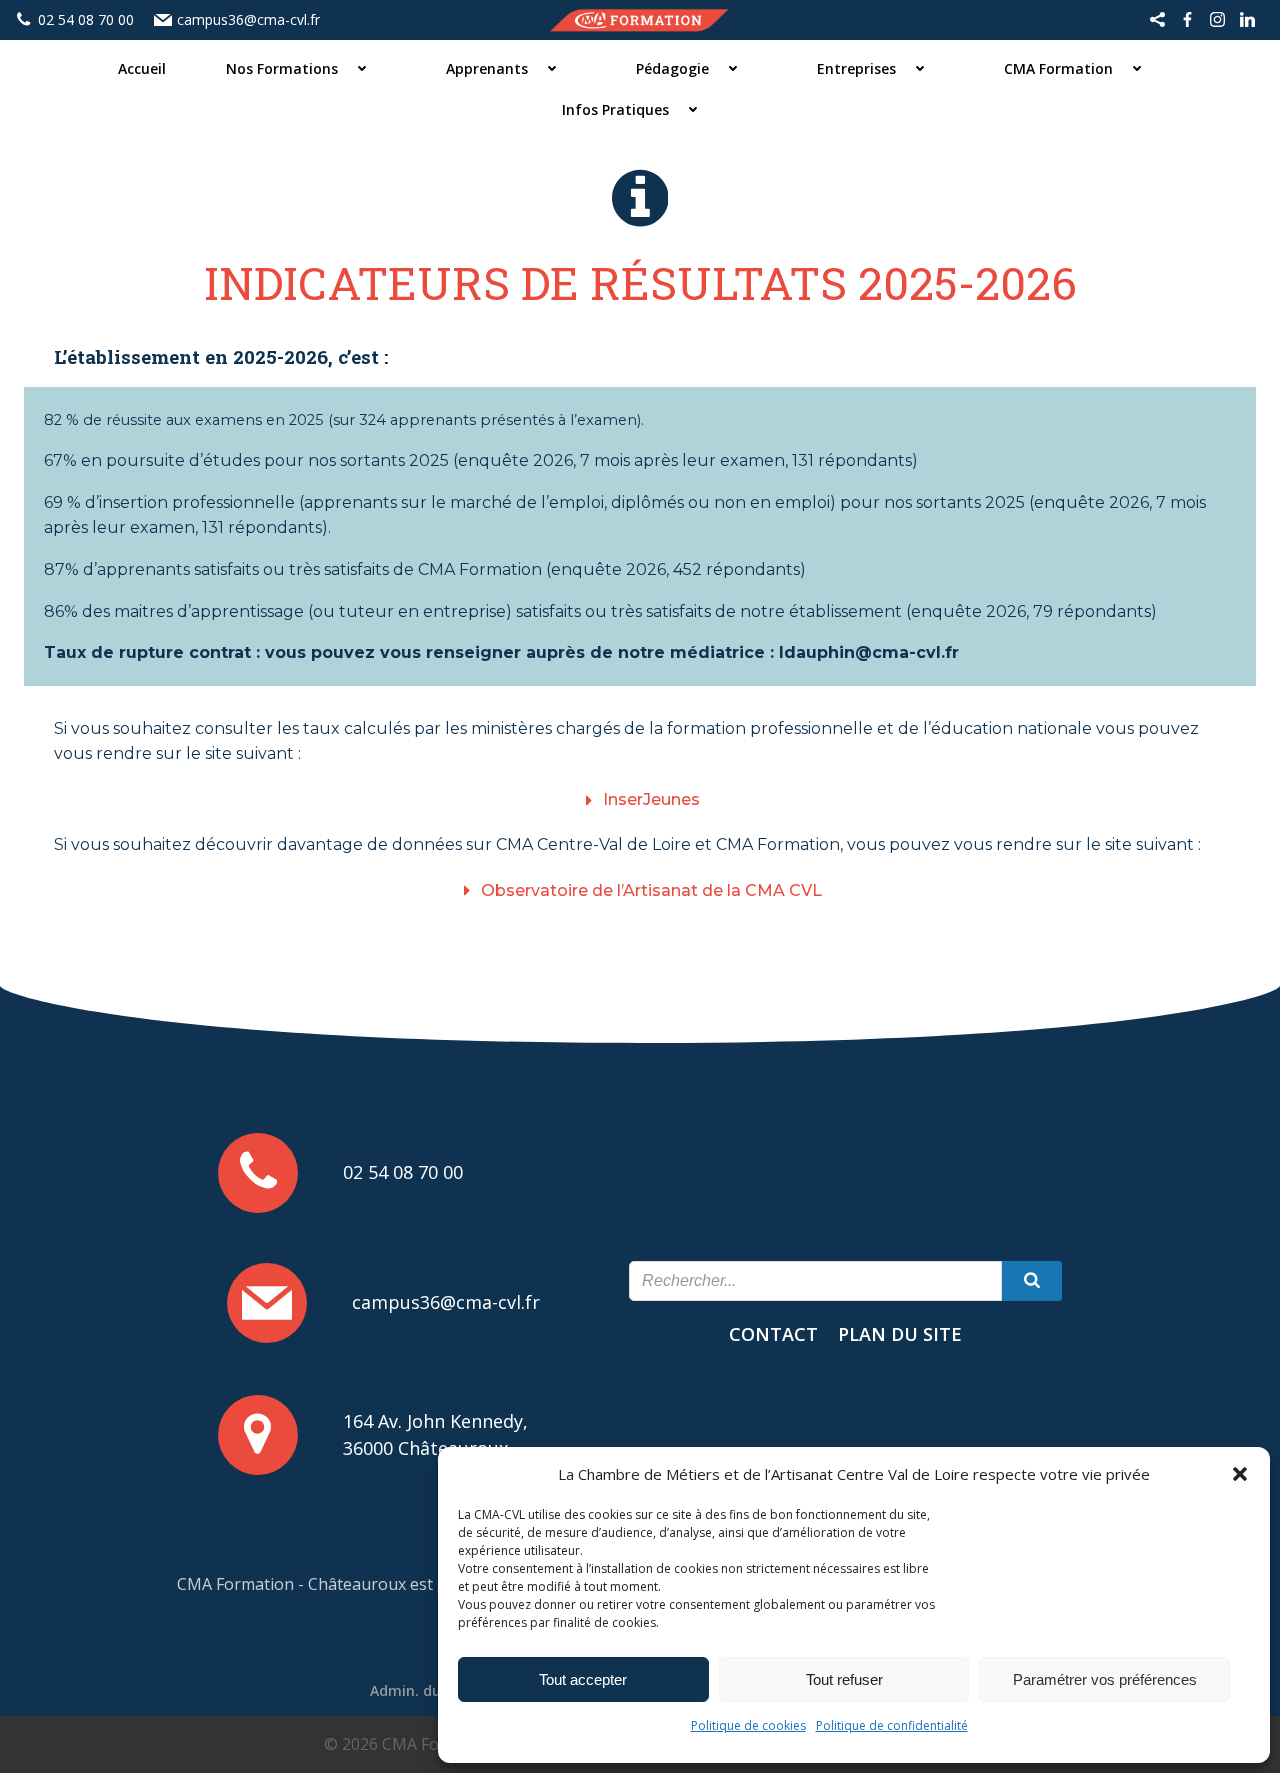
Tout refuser (844, 1679)
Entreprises (856, 68)
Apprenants (487, 68)
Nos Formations (282, 68)
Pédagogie (672, 68)
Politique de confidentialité (892, 1725)
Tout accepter (583, 1679)
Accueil (142, 68)
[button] (1240, 1474)
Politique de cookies (748, 1725)
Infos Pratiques (615, 109)
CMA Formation (1058, 68)
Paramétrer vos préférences (1105, 1679)
